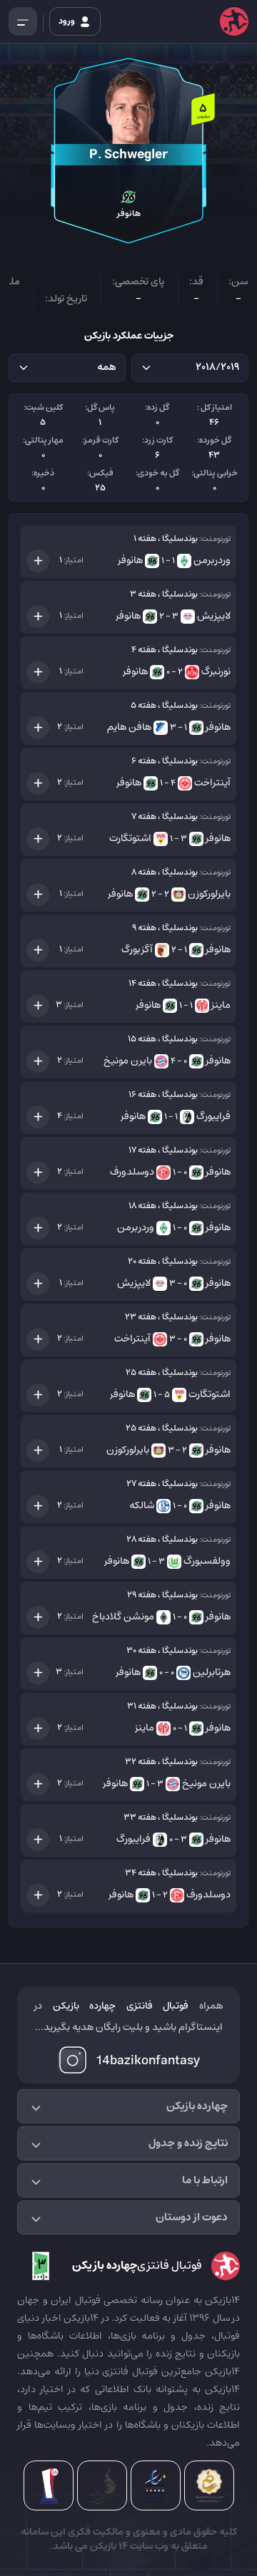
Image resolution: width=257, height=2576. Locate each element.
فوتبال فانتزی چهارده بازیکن (121, 2006)
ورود (67, 21)
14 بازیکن (108, 2546)
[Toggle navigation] (23, 21)
